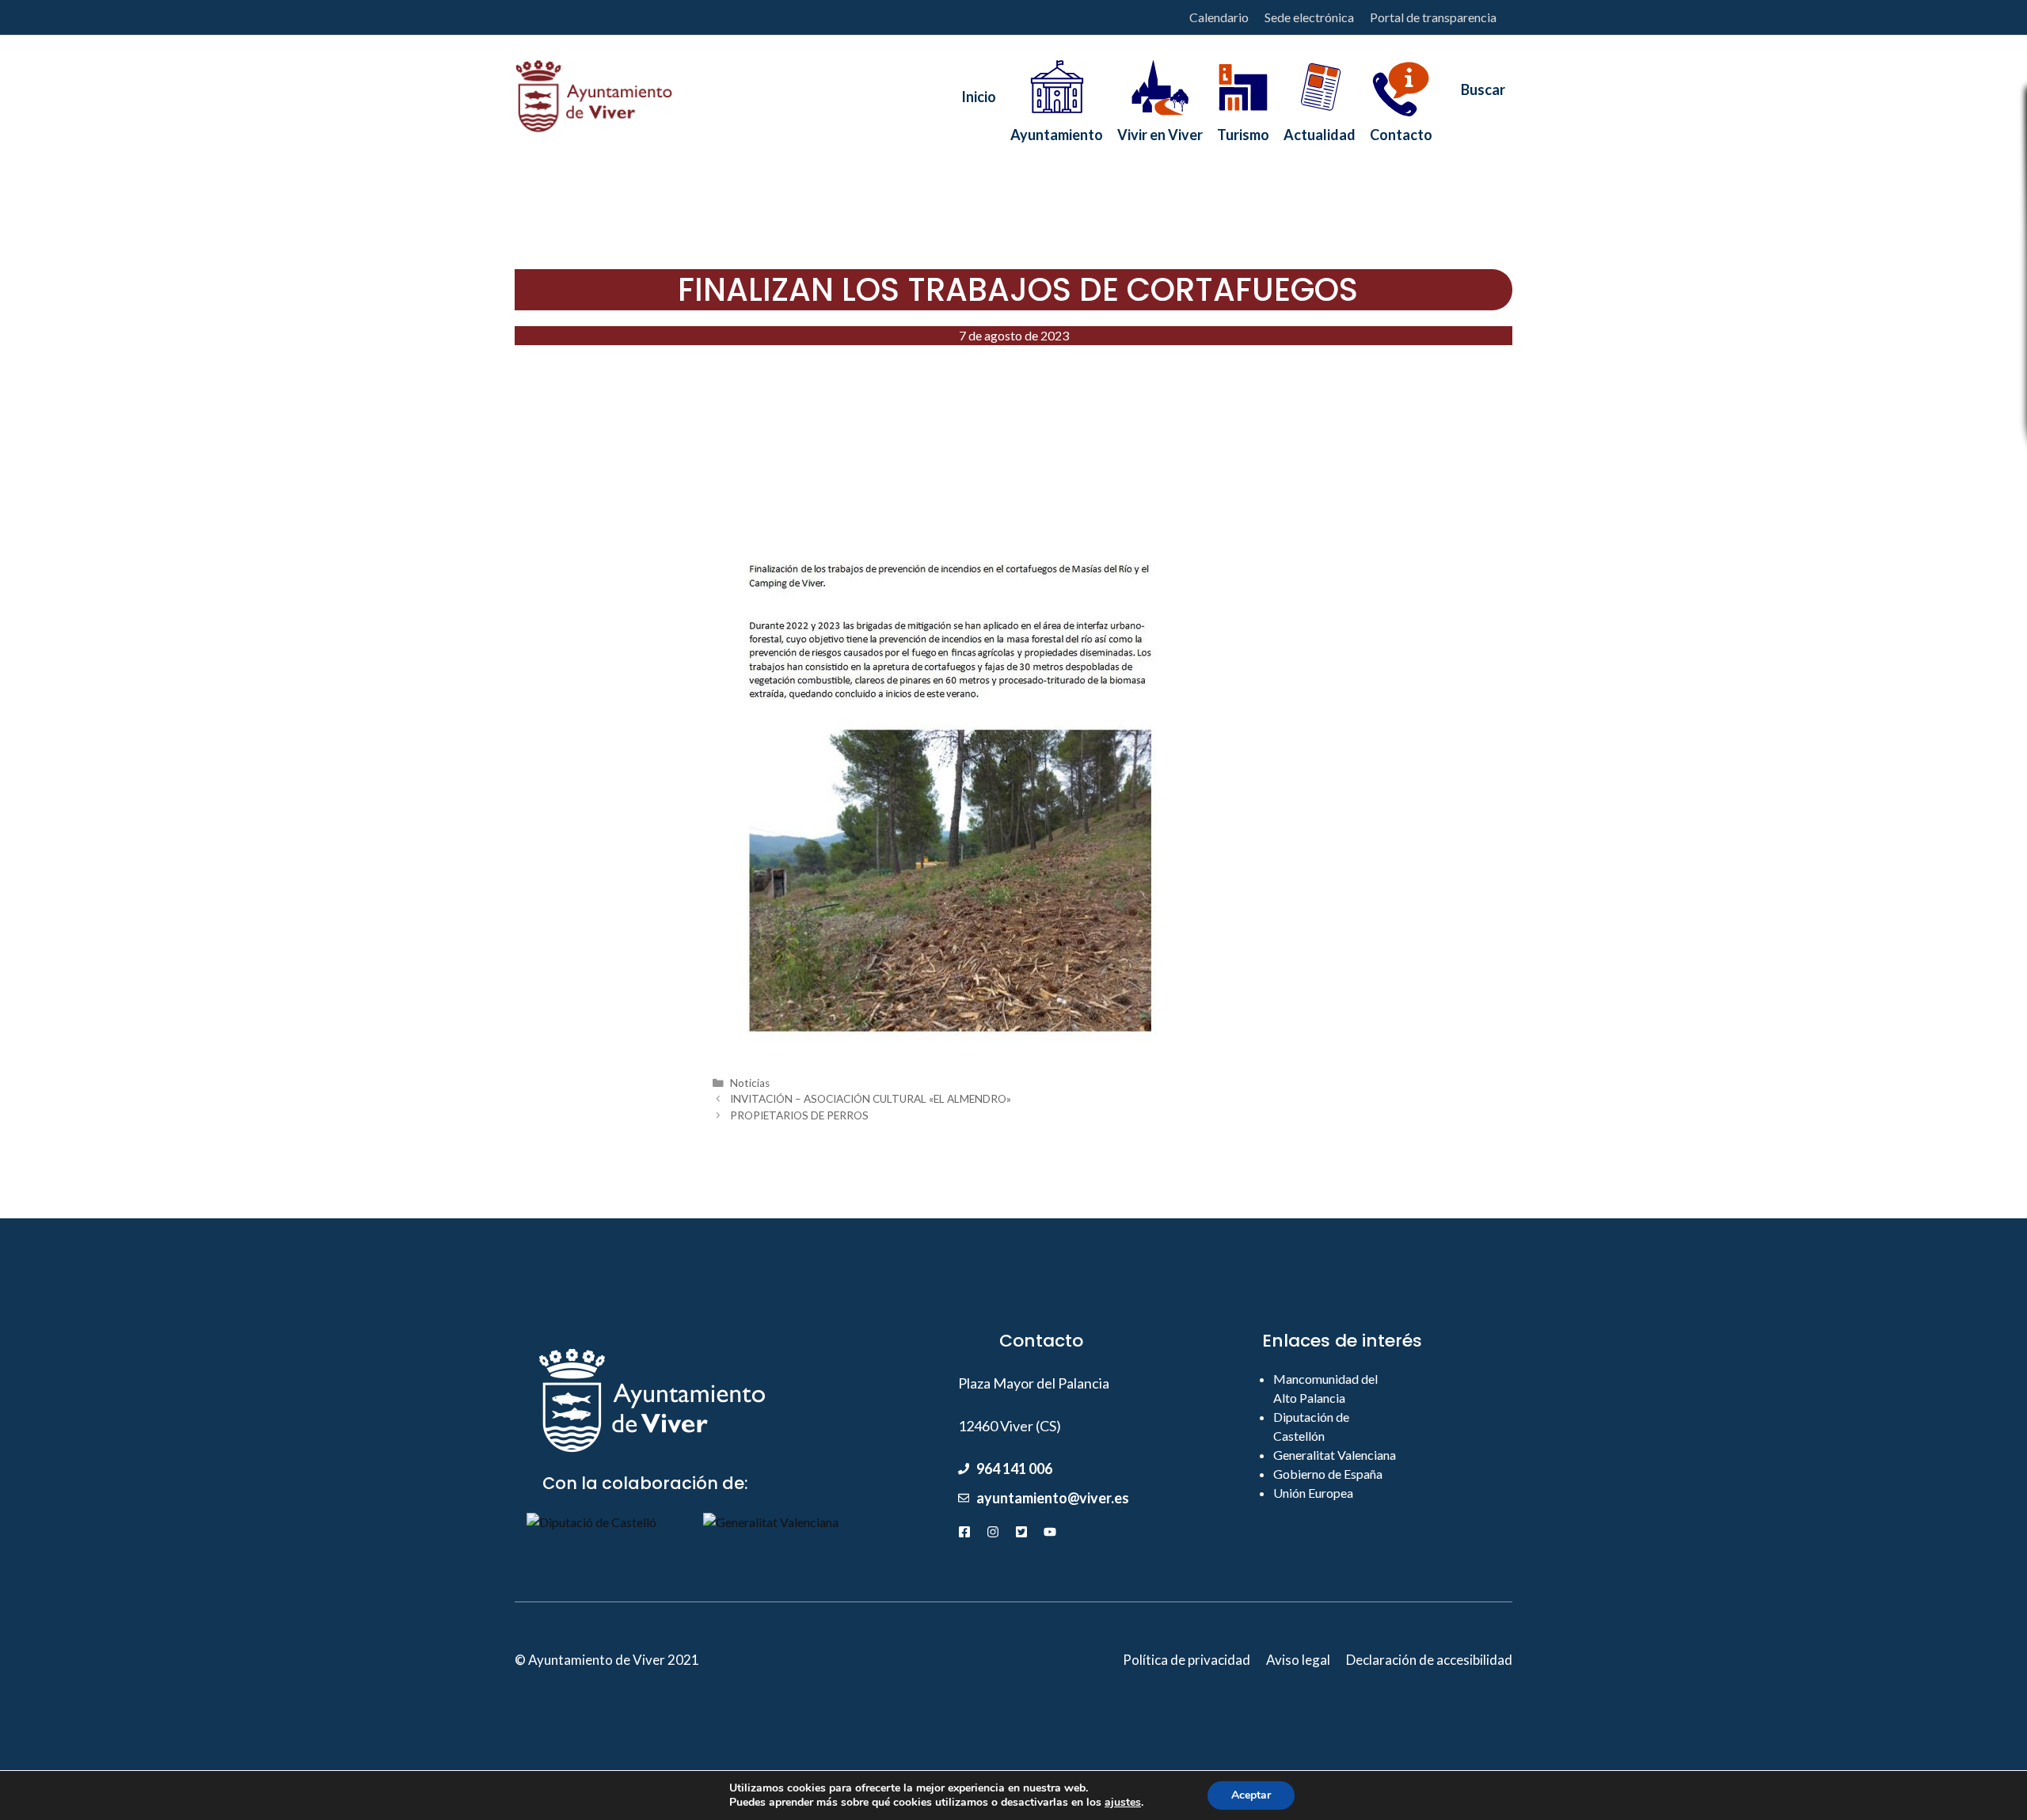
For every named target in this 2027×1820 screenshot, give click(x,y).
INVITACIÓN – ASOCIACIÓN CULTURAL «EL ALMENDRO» (871, 1099)
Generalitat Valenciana (1335, 1455)
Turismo (1243, 130)
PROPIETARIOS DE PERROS (799, 1115)
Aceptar (1251, 1795)
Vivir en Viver (1160, 130)
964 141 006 (1014, 1469)
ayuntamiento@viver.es (1053, 1498)
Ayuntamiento (1057, 130)
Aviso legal (1298, 1660)
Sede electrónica (1309, 17)
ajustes (1123, 1803)
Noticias (750, 1083)
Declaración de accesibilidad (1429, 1660)
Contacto (1401, 130)
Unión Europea (1313, 1493)
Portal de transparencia (1433, 17)
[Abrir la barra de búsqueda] (1476, 97)
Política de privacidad (1187, 1660)
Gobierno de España (1328, 1474)
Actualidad (1320, 130)
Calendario (1219, 17)
